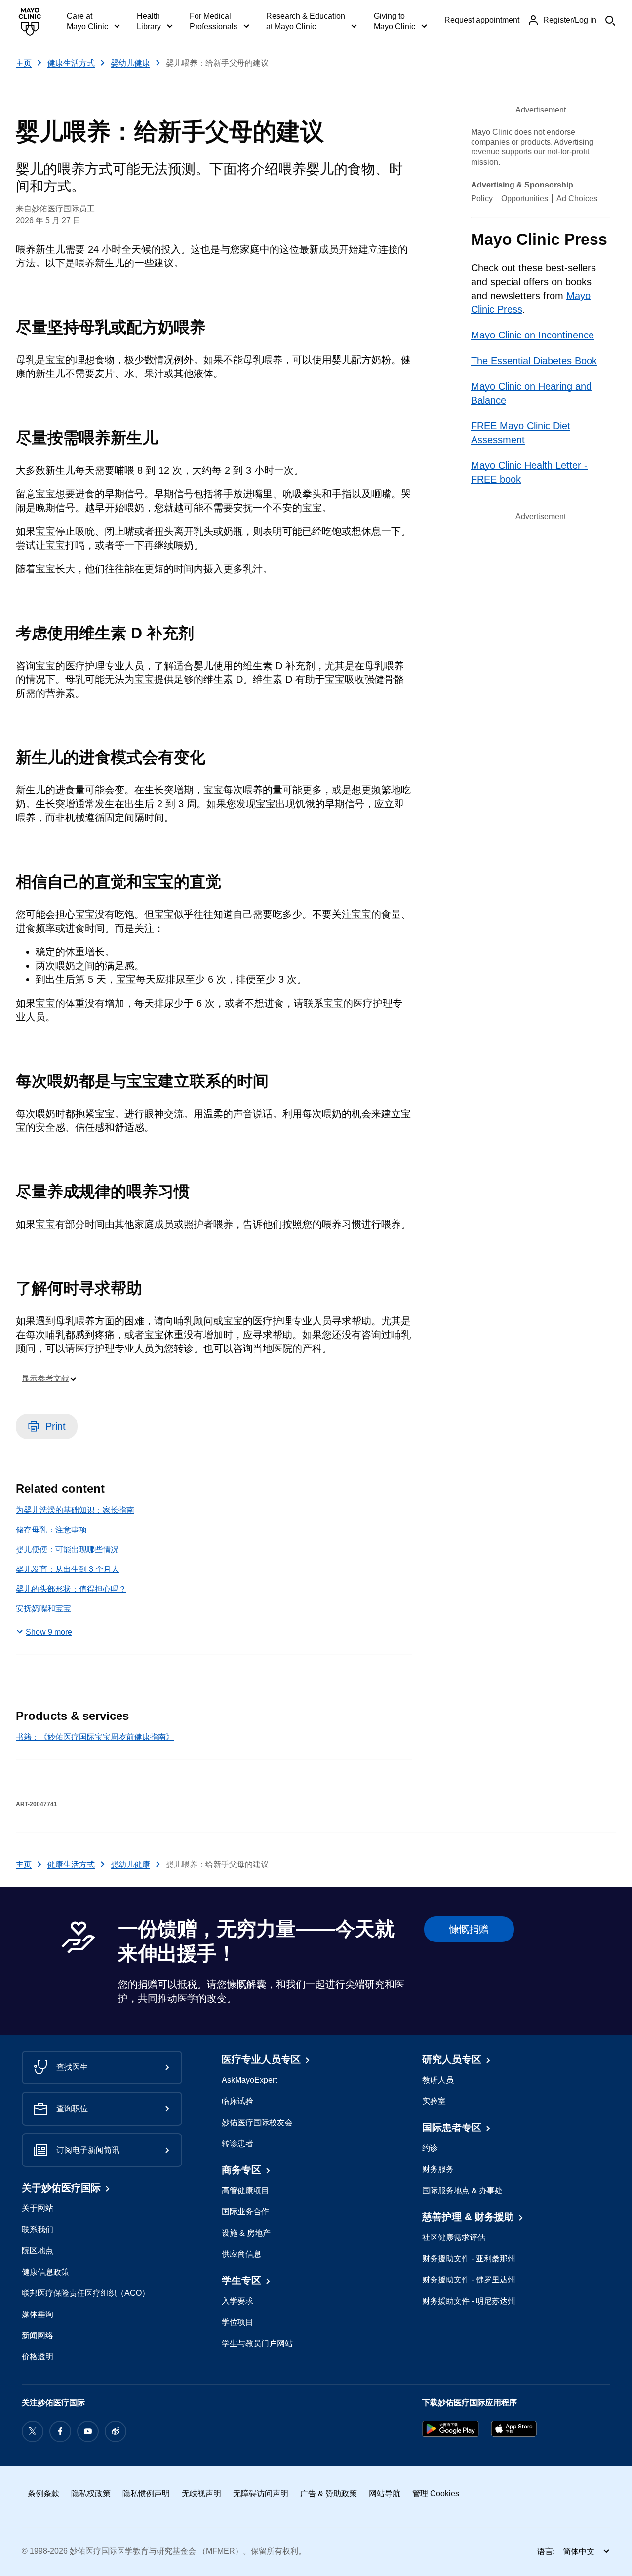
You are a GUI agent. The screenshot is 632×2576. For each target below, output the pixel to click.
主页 (24, 63)
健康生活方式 (71, 63)
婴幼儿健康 (130, 63)
